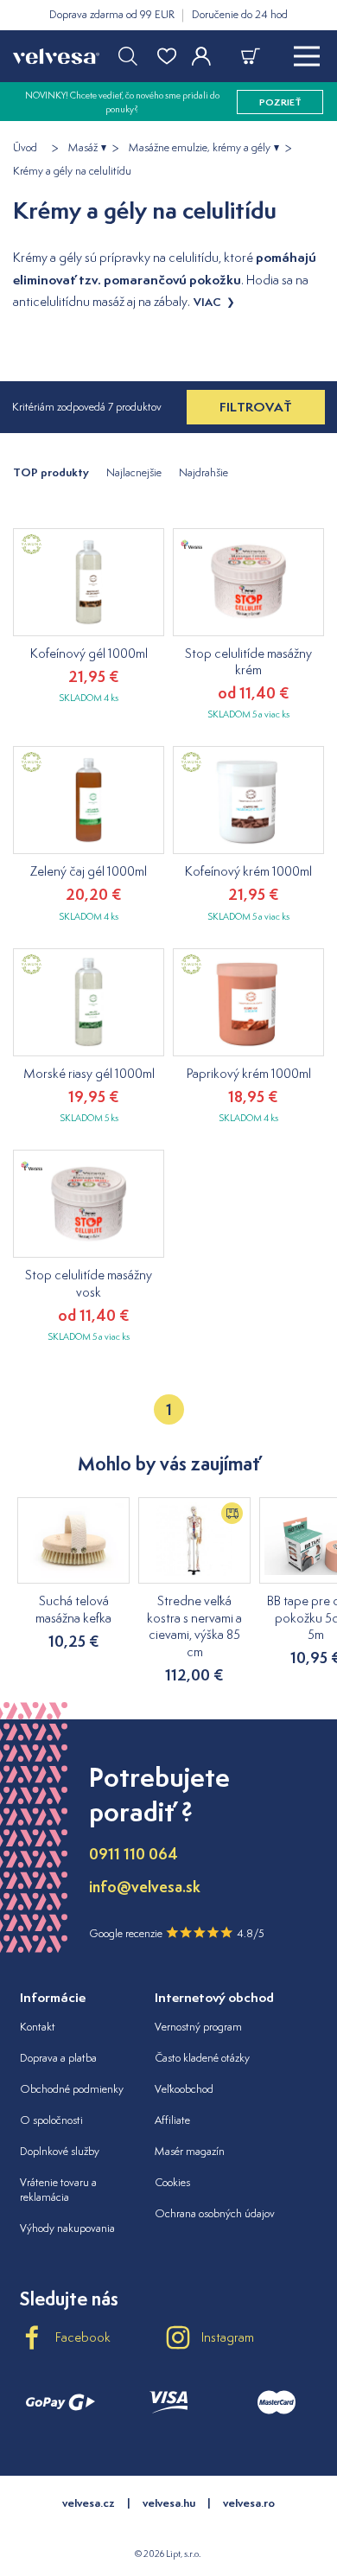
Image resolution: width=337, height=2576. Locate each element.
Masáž (83, 148)
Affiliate (172, 2120)
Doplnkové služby (60, 2151)
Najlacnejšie (134, 472)
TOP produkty (51, 472)
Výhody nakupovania (67, 2228)
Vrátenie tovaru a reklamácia (58, 2190)
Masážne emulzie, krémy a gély (200, 148)
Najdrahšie (203, 472)
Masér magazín (190, 2151)
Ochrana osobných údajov (215, 2213)
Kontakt (38, 2027)
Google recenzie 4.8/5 (177, 1933)
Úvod (25, 148)
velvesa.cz (89, 2503)
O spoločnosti (51, 2120)
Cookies (172, 2182)
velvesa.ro (249, 2503)
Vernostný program (198, 2027)
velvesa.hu (169, 2503)
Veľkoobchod (184, 2089)
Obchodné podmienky (72, 2089)
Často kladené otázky (202, 2058)
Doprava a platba (58, 2058)
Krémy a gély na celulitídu (72, 171)
